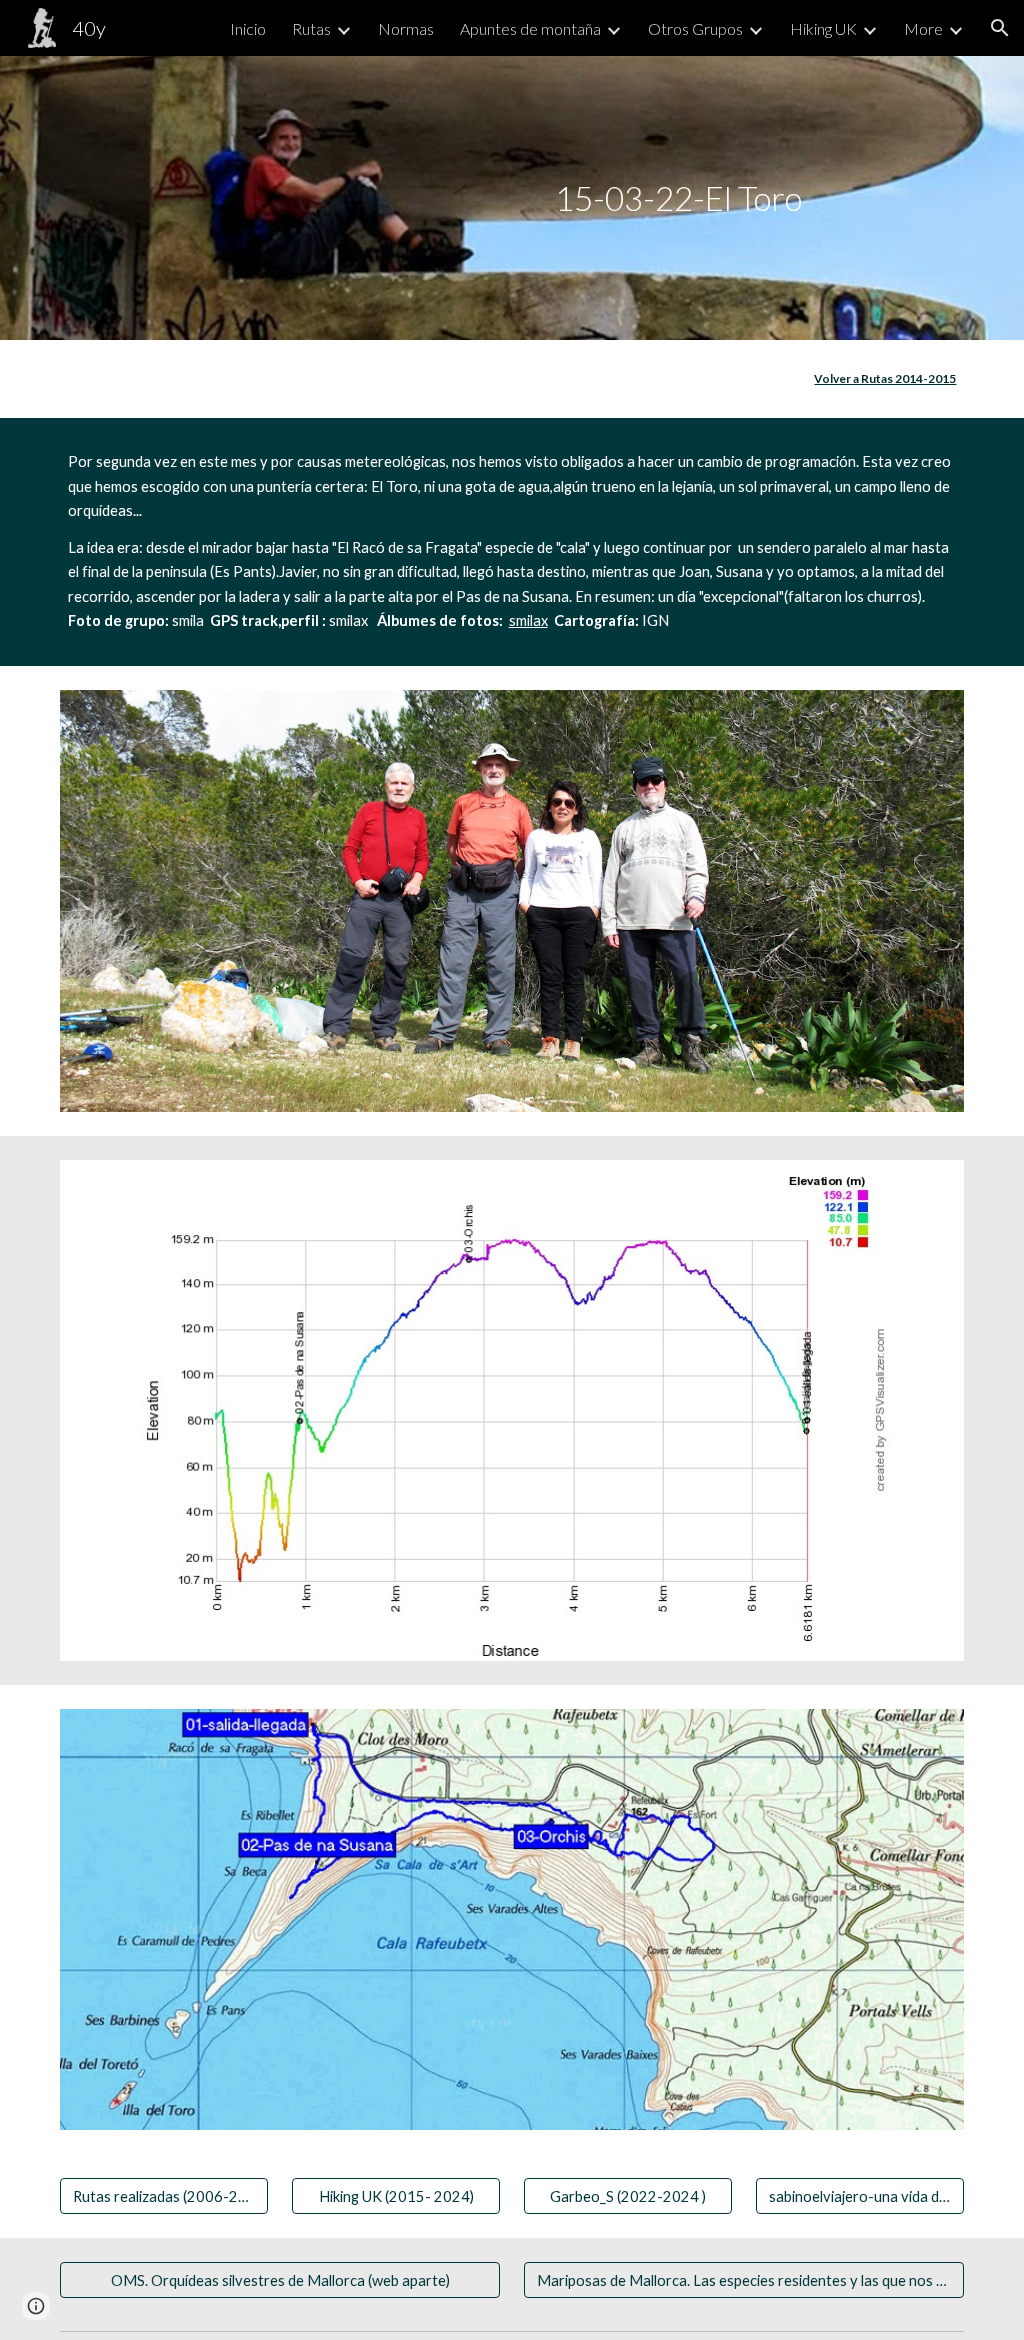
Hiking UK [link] (823, 28)
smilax (528, 620)
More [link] (923, 28)
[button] (1000, 28)
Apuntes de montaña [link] (530, 28)
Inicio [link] (248, 28)
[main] (511, 198)
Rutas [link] (311, 28)
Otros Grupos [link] (695, 28)
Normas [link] (406, 28)
